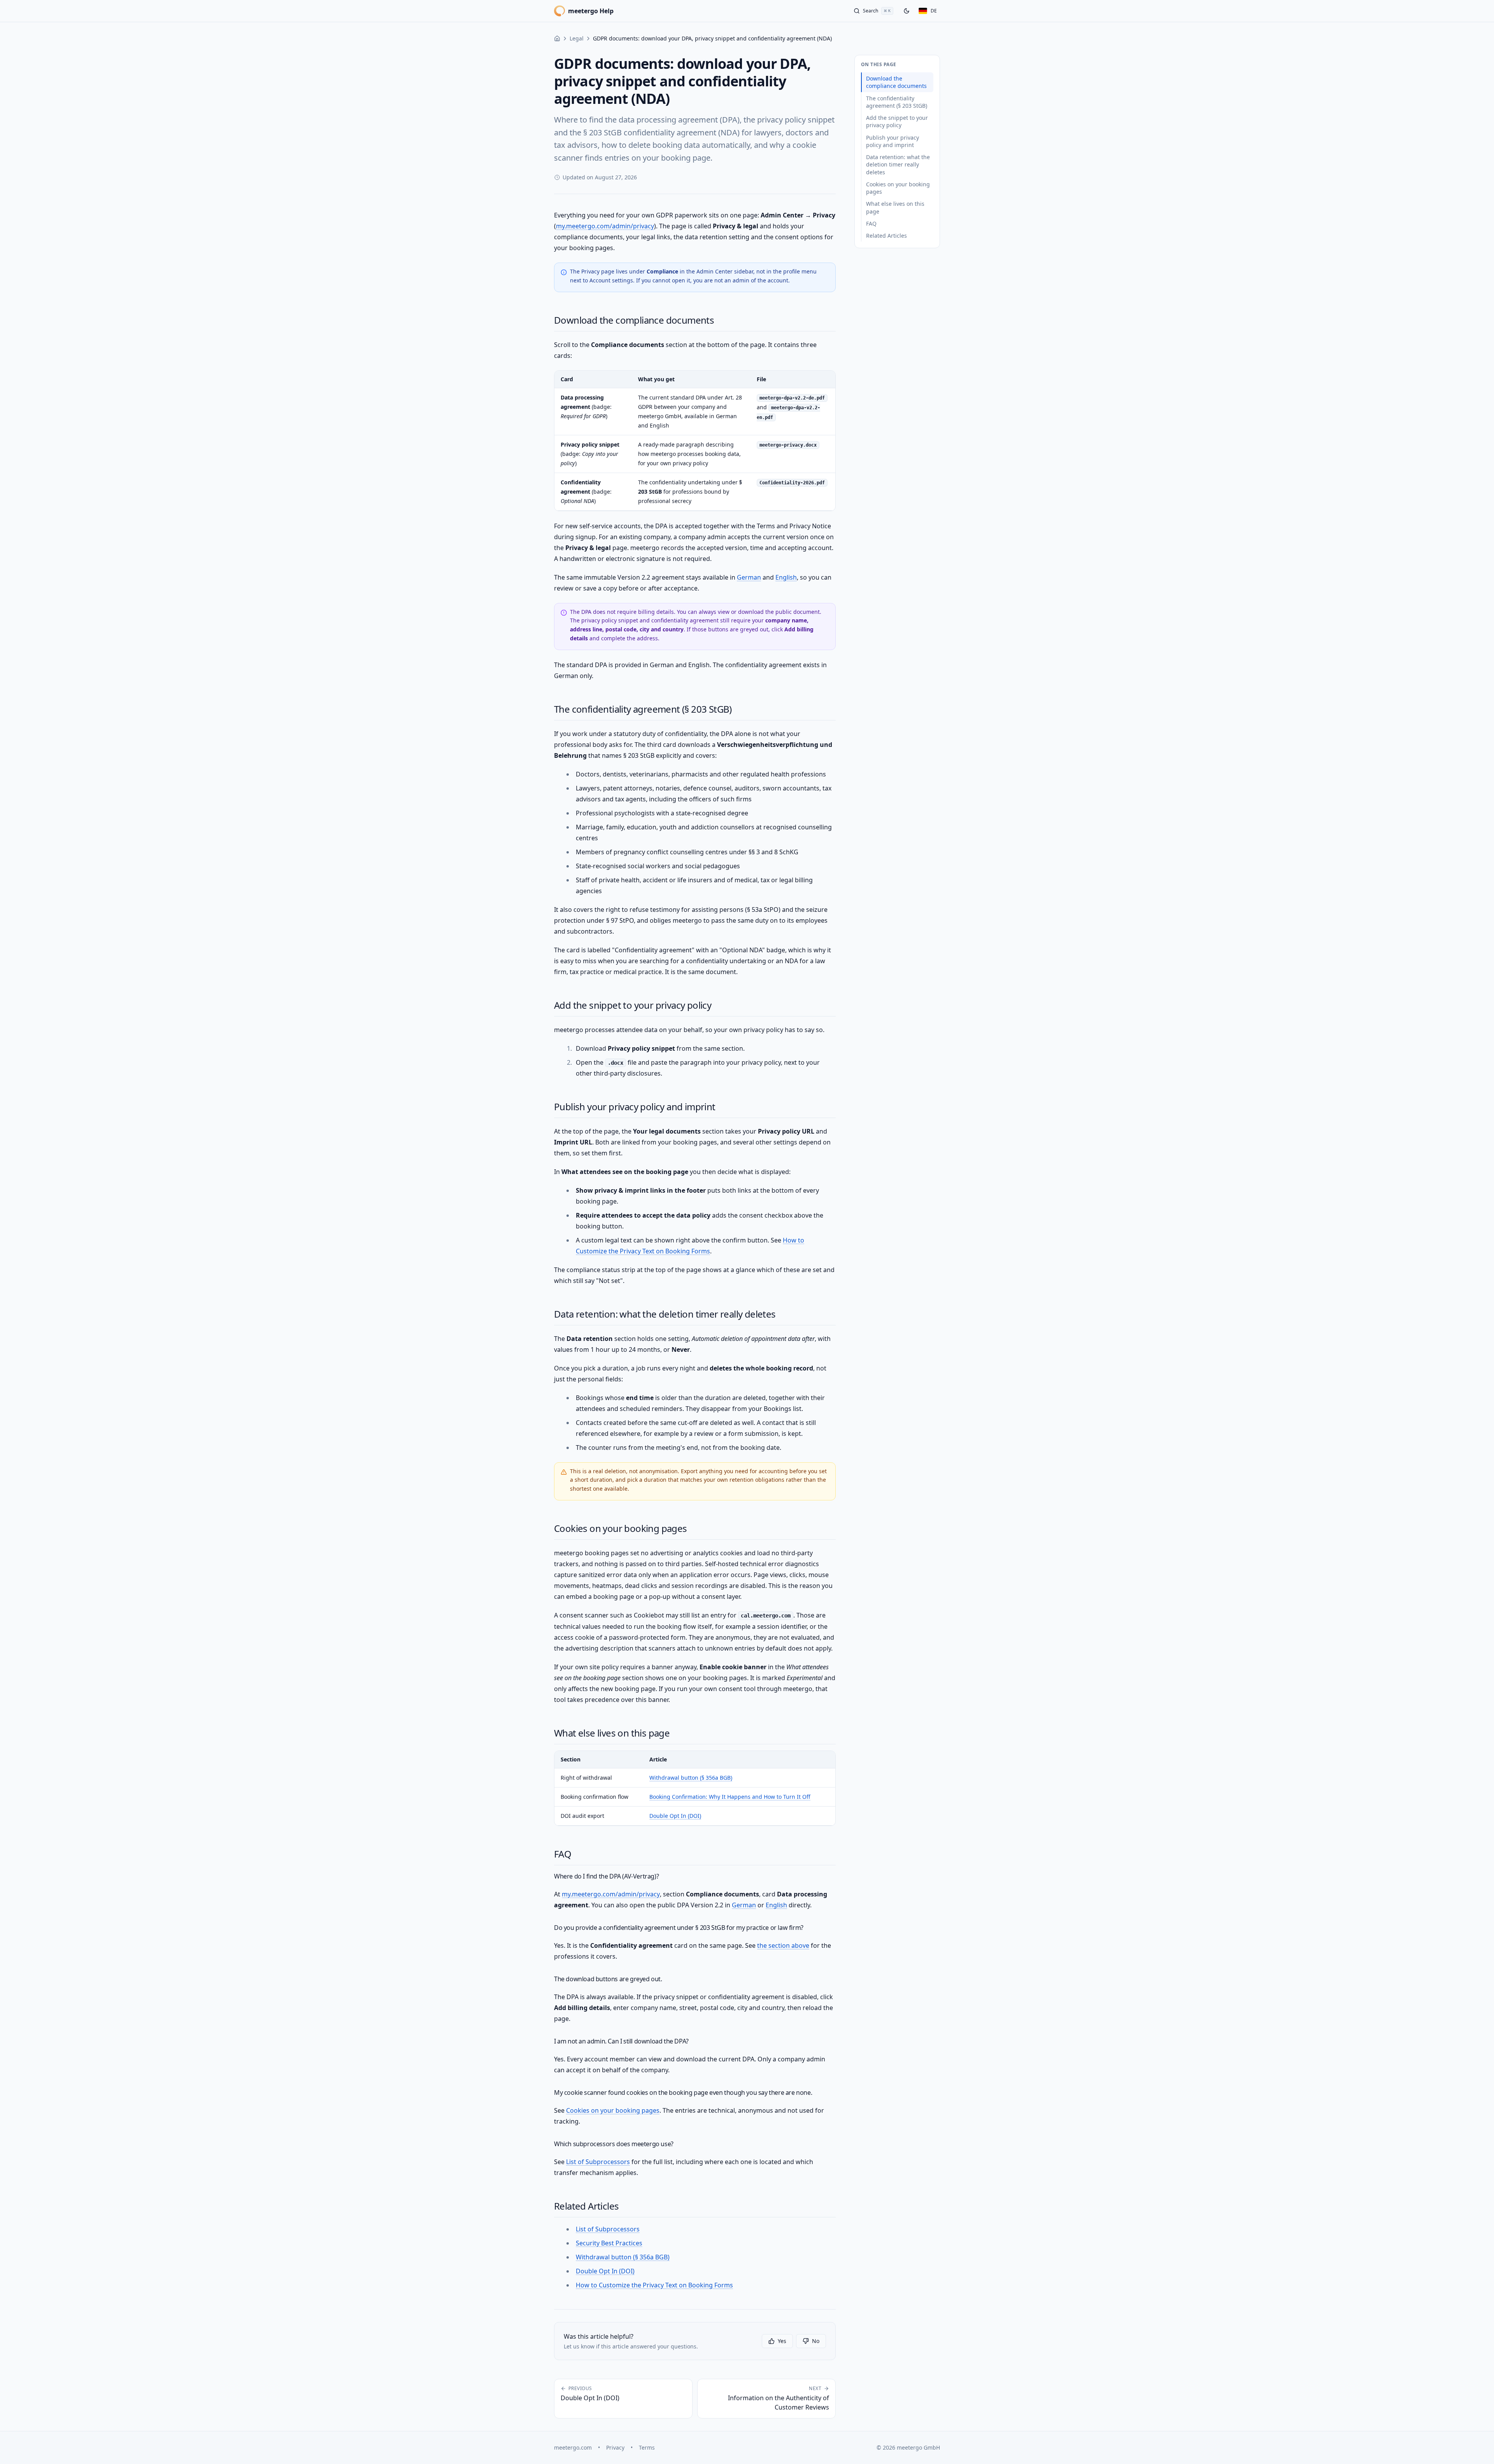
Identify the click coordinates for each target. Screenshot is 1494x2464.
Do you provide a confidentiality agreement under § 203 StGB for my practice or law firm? (679, 1928)
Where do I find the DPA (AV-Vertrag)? (606, 1876)
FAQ (563, 1854)
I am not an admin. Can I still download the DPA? (621, 2041)
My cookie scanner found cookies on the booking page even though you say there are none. (683, 2092)
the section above (783, 1945)
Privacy (615, 2447)
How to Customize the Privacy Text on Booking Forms (654, 2285)
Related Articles (586, 2206)
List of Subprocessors (598, 2162)
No (816, 2341)
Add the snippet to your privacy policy (633, 1005)
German (749, 577)
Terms (647, 2447)
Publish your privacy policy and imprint (635, 1107)
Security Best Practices (609, 2243)
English (786, 577)
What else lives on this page (612, 1733)
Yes (782, 2341)
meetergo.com (573, 2447)
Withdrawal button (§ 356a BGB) (691, 1778)
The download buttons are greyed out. (608, 1979)
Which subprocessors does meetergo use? (614, 2144)
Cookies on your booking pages (621, 1528)
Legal (577, 38)
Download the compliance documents (634, 320)
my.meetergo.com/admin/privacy (605, 226)
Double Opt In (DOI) (675, 1816)
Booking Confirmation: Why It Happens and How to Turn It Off (730, 1797)
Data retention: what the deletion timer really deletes (665, 1314)
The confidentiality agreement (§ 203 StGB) (643, 709)
